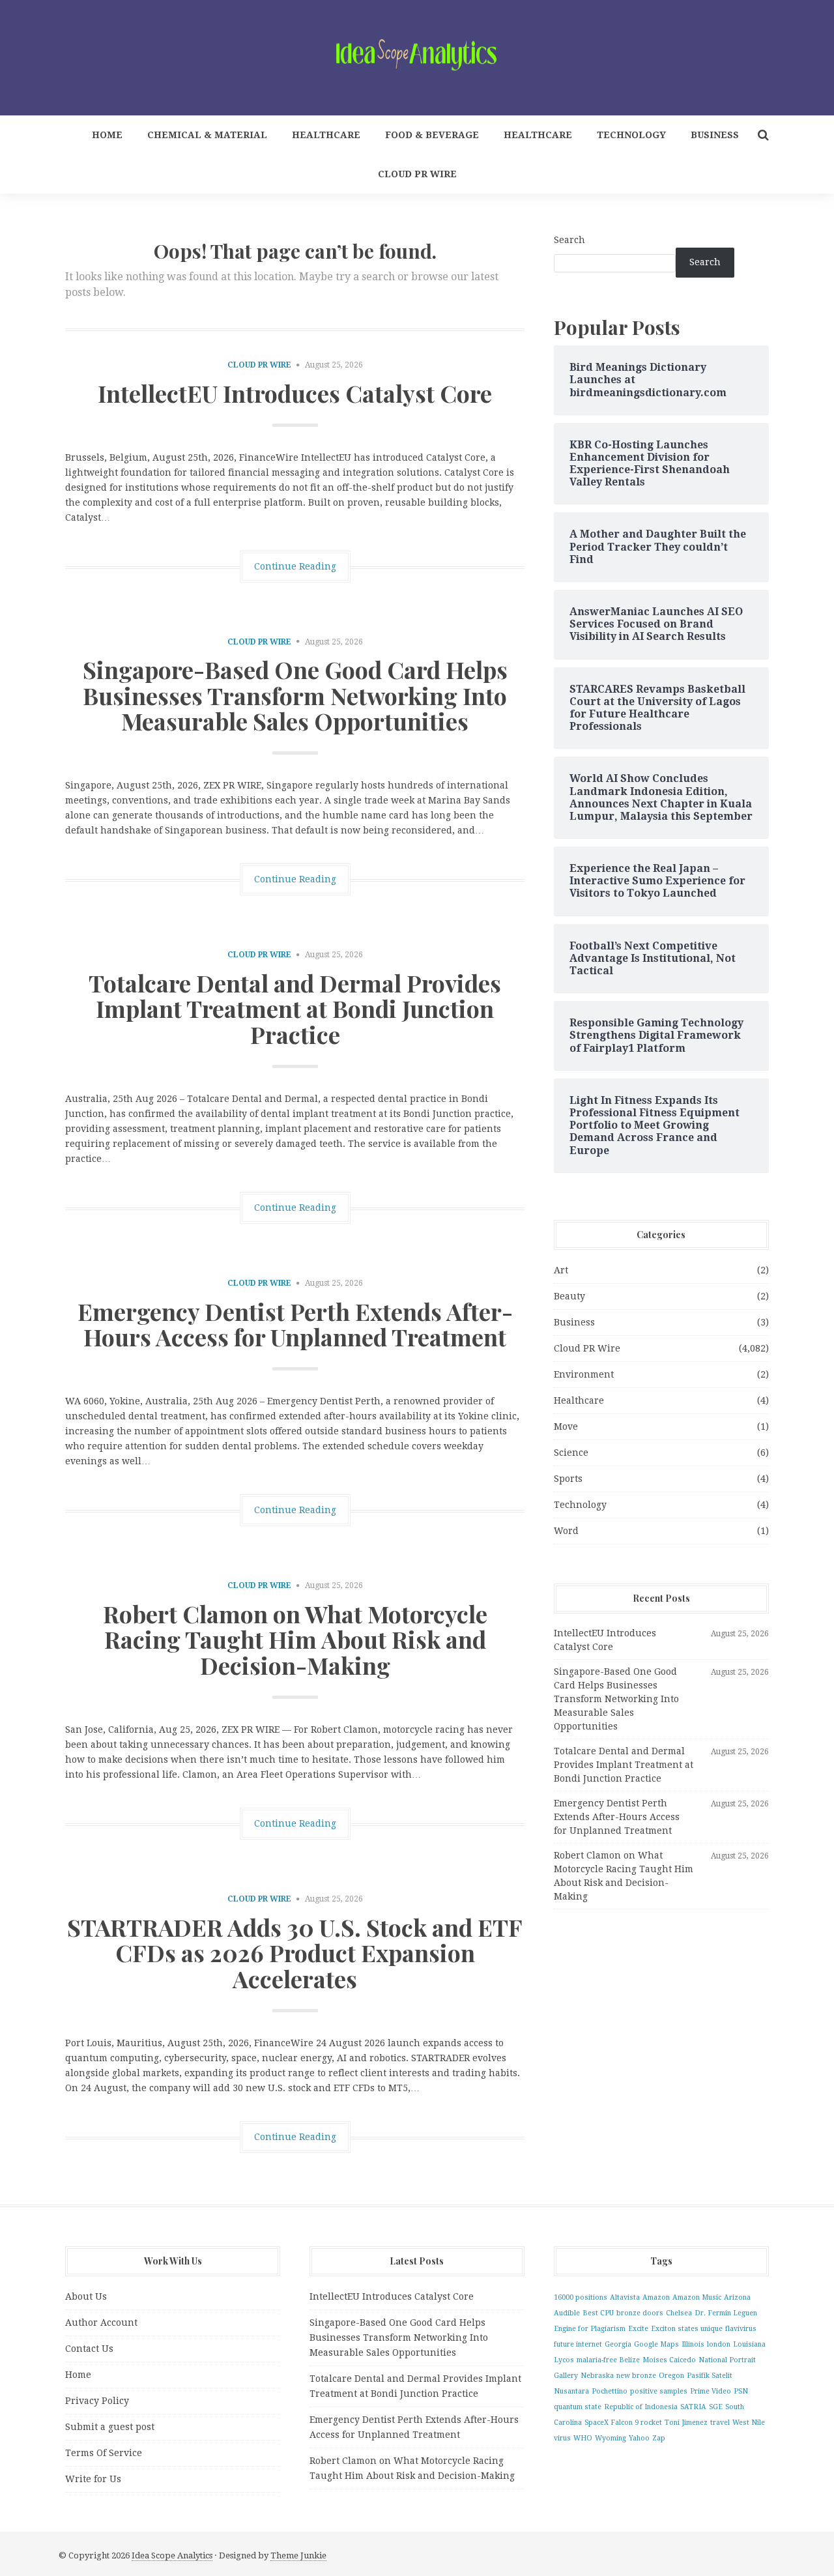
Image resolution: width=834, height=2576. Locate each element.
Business (715, 135)
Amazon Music (697, 2297)
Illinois (693, 2344)
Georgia (618, 2344)
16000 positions (581, 2297)
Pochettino (610, 2391)
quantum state (578, 2407)
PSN (741, 2391)
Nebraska (597, 2376)
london (719, 2344)
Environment (584, 1374)
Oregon (671, 2376)
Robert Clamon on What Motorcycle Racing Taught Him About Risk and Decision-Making (295, 1639)
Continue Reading (295, 566)
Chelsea (679, 2313)
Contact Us (89, 2349)
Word (566, 1531)
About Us (86, 2296)
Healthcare (326, 135)
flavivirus (741, 2329)
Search (569, 240)
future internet (578, 2344)
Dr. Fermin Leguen (726, 2313)
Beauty (569, 1296)
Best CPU (598, 2313)
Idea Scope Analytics (172, 2555)
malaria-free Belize (608, 2360)
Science (571, 1453)
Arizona (737, 2297)
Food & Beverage (432, 135)
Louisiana (749, 2344)
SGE (716, 2407)
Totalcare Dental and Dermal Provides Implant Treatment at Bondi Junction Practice (295, 1008)
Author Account (101, 2323)
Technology (631, 135)
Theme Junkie (298, 2555)
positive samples (659, 2391)
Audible (567, 2313)
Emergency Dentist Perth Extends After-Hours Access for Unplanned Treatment (295, 1324)
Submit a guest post (110, 2427)
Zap (659, 2438)
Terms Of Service (104, 2453)
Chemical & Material (207, 135)
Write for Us (93, 2479)
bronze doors (640, 2313)
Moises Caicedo (669, 2360)
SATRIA (693, 2407)
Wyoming (611, 2438)
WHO (583, 2438)
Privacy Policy (97, 2401)
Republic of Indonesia (641, 2407)
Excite (638, 2329)
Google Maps (656, 2344)
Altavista (625, 2297)
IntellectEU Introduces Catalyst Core (295, 393)
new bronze (636, 2376)
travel (720, 2423)
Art (561, 1270)
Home (107, 135)
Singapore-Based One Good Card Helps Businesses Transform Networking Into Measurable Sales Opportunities (295, 695)
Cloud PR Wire (417, 174)
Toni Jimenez (686, 2423)
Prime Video (711, 2391)
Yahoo (639, 2438)
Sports (568, 1479)
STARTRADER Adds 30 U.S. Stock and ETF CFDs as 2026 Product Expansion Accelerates (295, 1953)
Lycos (564, 2360)
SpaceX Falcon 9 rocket (623, 2423)
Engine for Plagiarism (590, 2329)
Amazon (656, 2297)
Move (566, 1426)
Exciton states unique (687, 2329)
